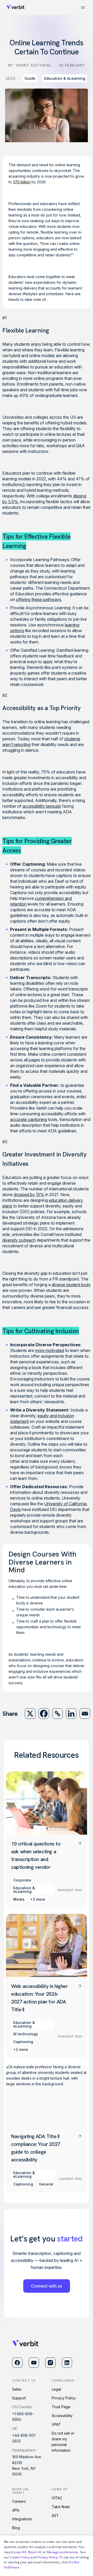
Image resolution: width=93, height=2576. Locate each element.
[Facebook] (44, 1714)
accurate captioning (29, 1119)
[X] (30, 1714)
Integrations (22, 2519)
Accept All (19, 2552)
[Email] (85, 1714)
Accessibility (62, 2416)
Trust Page (61, 2407)
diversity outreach (19, 1240)
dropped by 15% (29, 1195)
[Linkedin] (71, 1714)
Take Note (61, 2507)
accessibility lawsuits (42, 806)
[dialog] (47, 2556)
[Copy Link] (57, 1714)
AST (55, 2516)
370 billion (22, 182)
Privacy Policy (64, 2398)
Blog (16, 2528)
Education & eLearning (65, 78)
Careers (19, 2501)
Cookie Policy (20, 2557)
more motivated (49, 1350)
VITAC (57, 2498)
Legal (56, 2389)
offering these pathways (39, 599)
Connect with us (47, 2286)
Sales (17, 2389)
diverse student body (71, 1285)
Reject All (35, 2552)
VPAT (56, 2424)
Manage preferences (63, 2552)
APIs (16, 2510)
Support (19, 2398)
